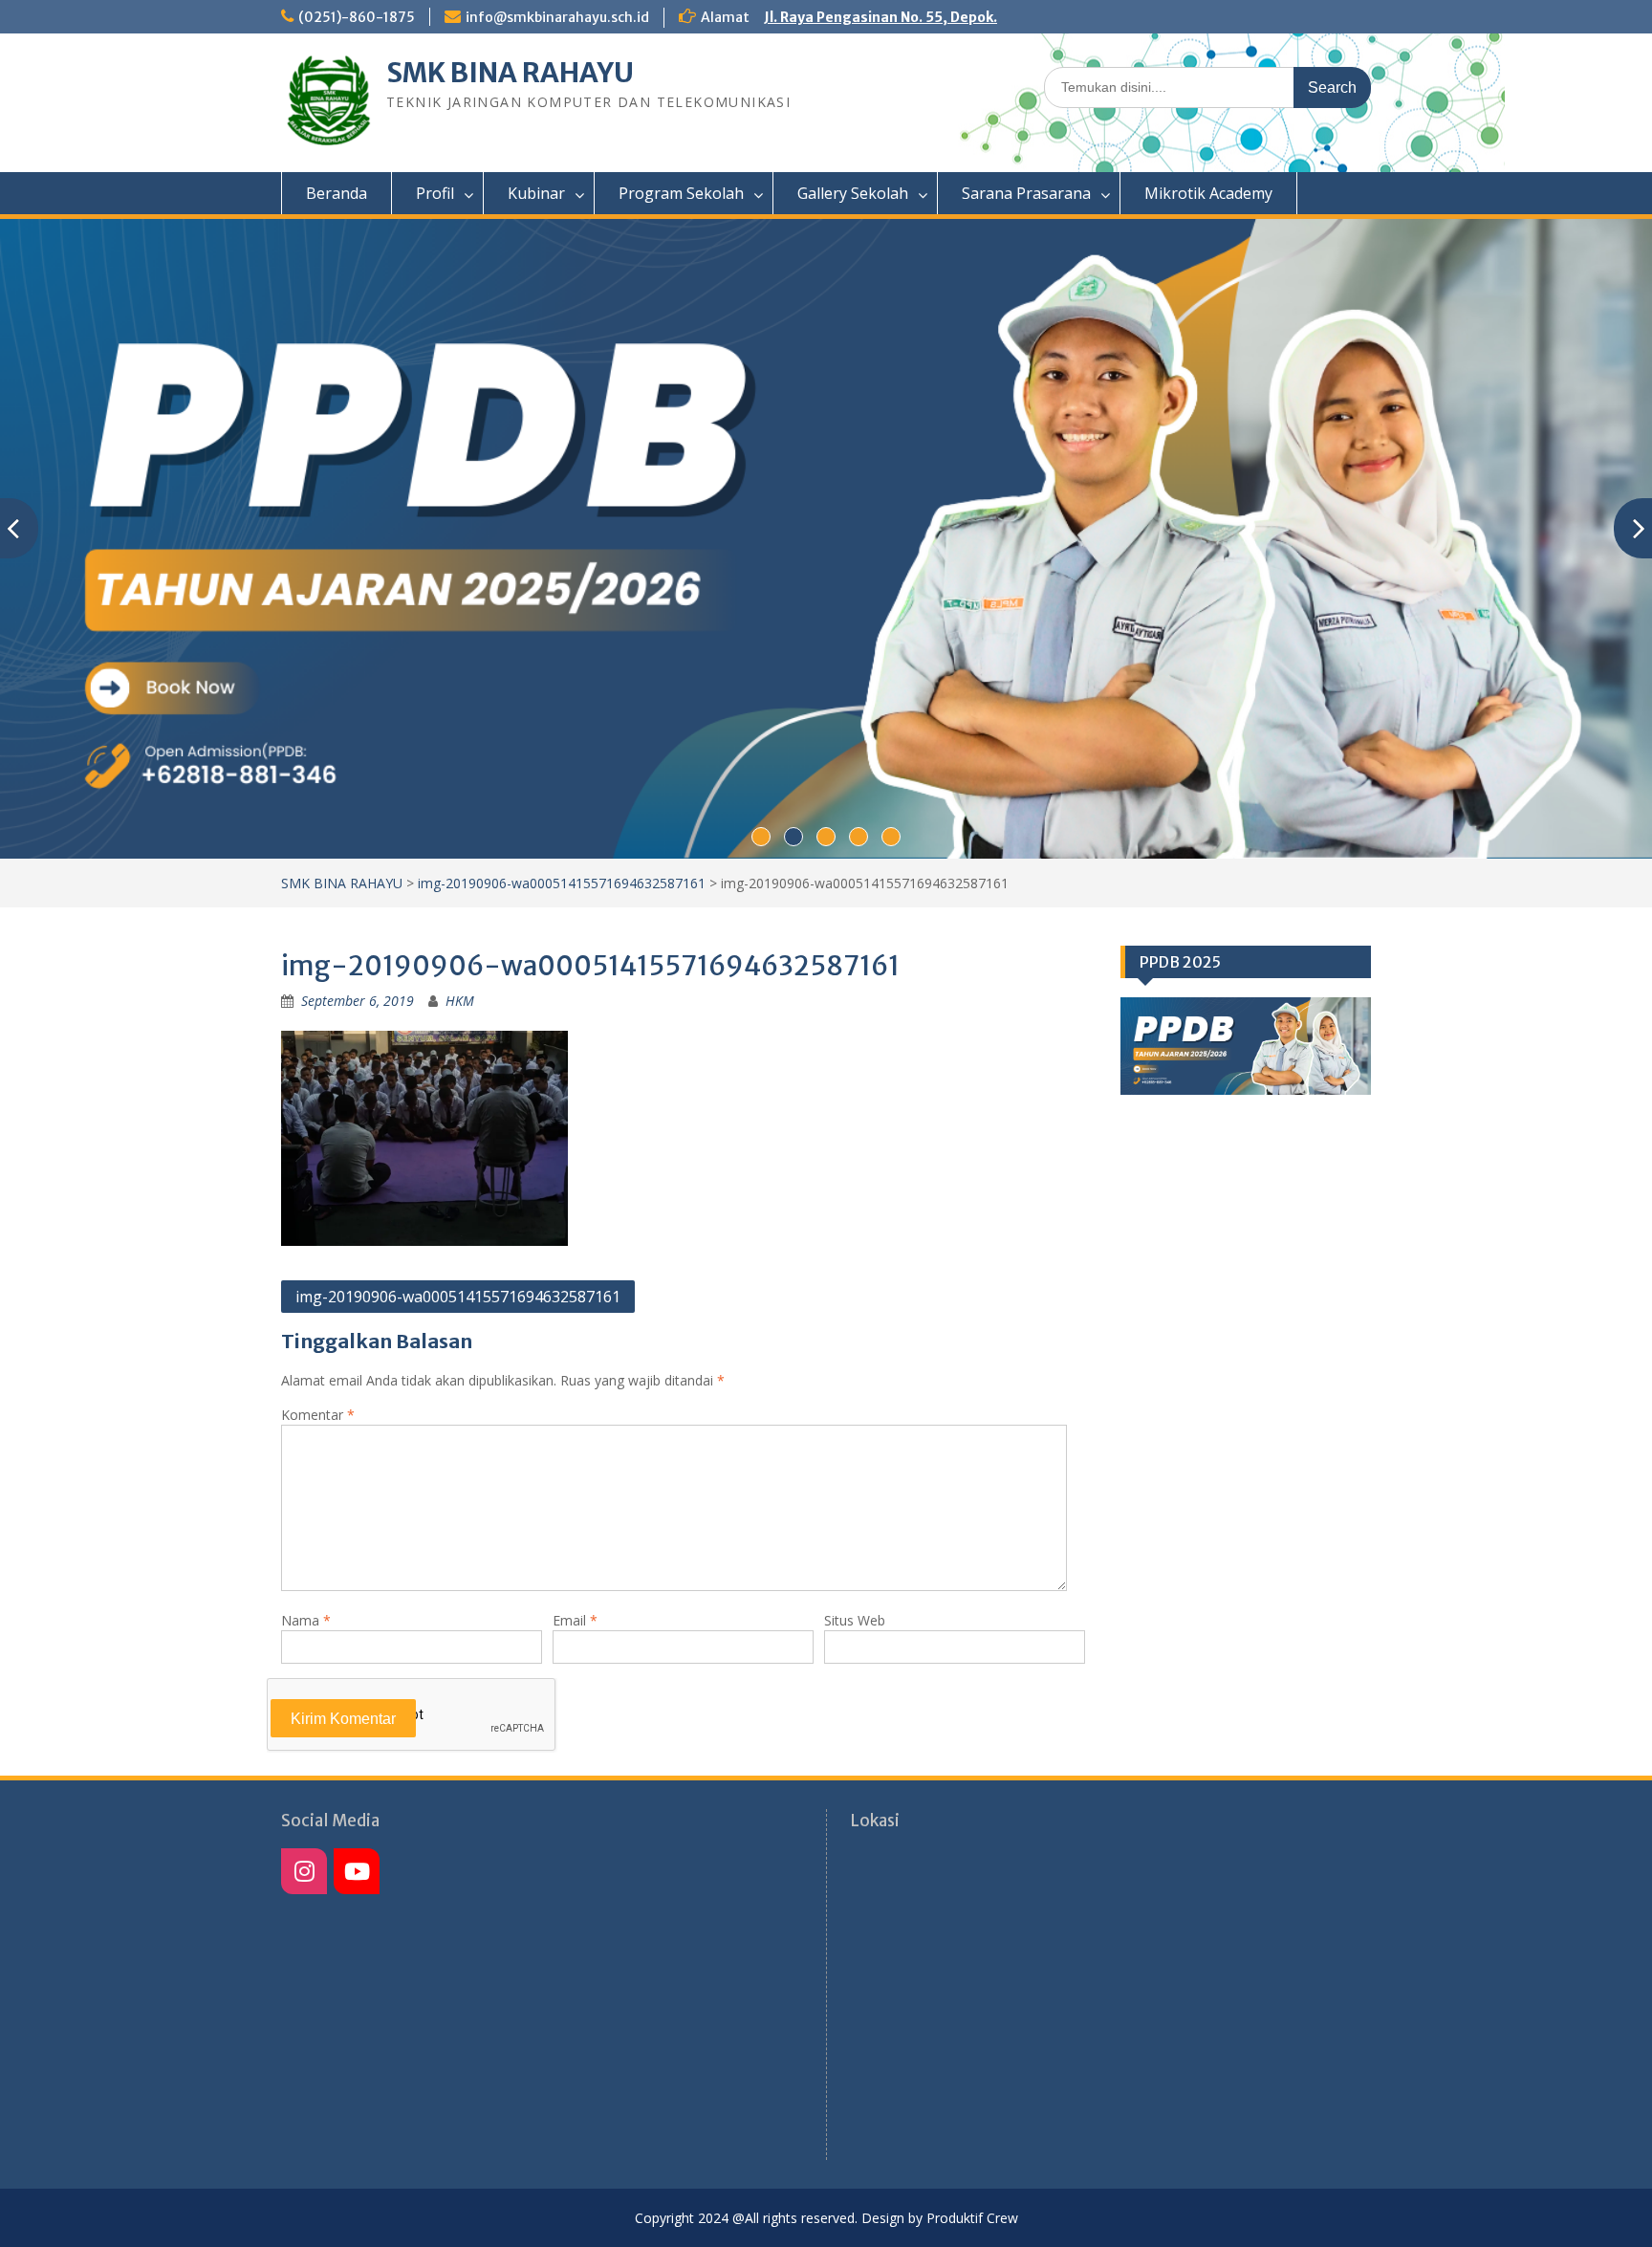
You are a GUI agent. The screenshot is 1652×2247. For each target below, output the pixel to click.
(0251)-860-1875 (357, 17)
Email (575, 1620)
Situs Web (855, 1620)
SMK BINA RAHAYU (510, 73)
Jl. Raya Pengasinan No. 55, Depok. (880, 17)
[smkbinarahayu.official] (357, 1871)
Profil (435, 193)
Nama (306, 1620)
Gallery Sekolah (853, 193)
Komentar (318, 1415)
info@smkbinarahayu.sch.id (557, 17)
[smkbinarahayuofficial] (304, 1871)
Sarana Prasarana (1026, 193)
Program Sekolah (681, 193)
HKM (460, 1001)
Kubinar (536, 193)
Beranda (337, 193)
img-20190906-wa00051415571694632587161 (562, 883)
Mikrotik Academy (1208, 193)
